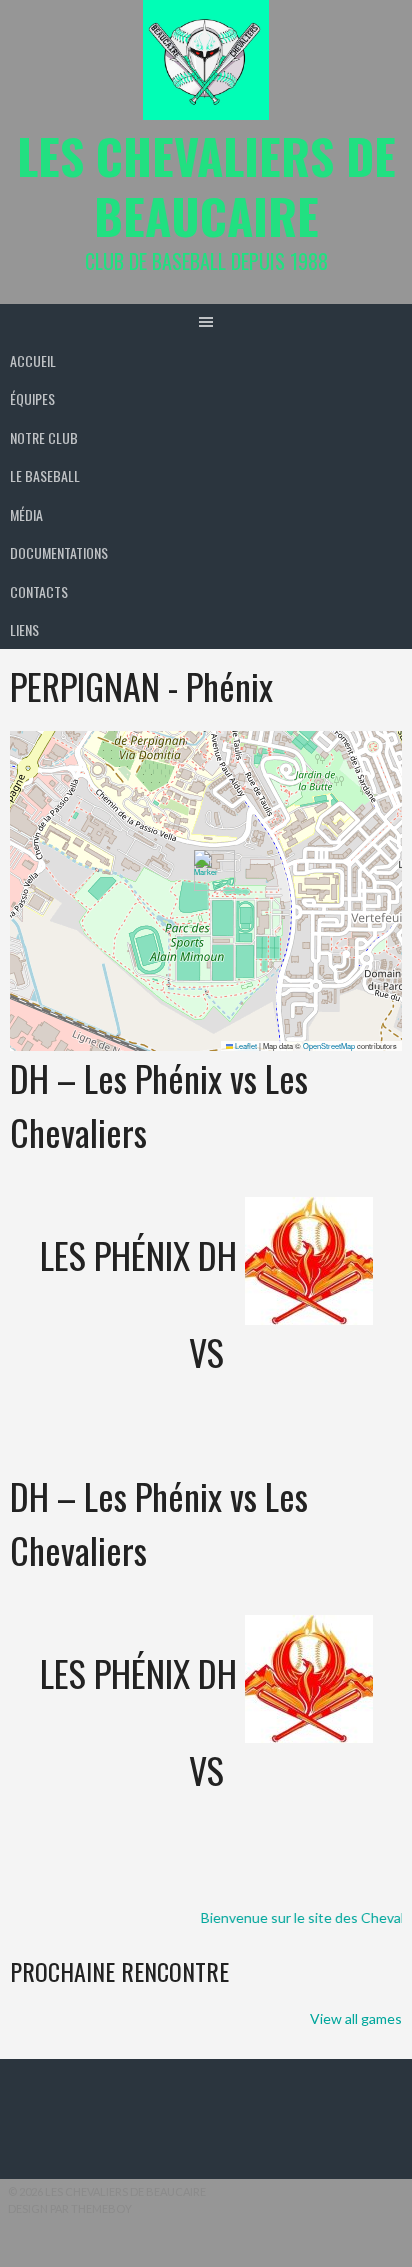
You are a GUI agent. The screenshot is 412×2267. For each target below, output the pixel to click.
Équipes (32, 398)
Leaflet (245, 1045)
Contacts (39, 591)
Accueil (33, 360)
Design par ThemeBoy (70, 2208)
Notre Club (44, 437)
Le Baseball (45, 475)
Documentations (59, 552)
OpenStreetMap (329, 1045)
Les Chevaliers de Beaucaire (206, 185)
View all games (356, 2018)
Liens (24, 629)
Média (26, 514)
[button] (206, 870)
